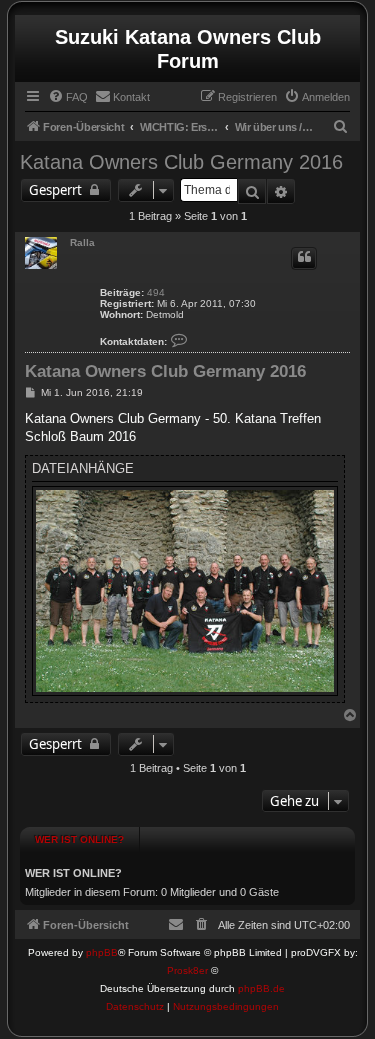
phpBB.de (261, 988)
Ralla (82, 242)
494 (156, 292)
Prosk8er (187, 970)
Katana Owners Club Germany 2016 (181, 162)
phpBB (102, 952)
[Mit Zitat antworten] (304, 258)
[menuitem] (68, 97)
